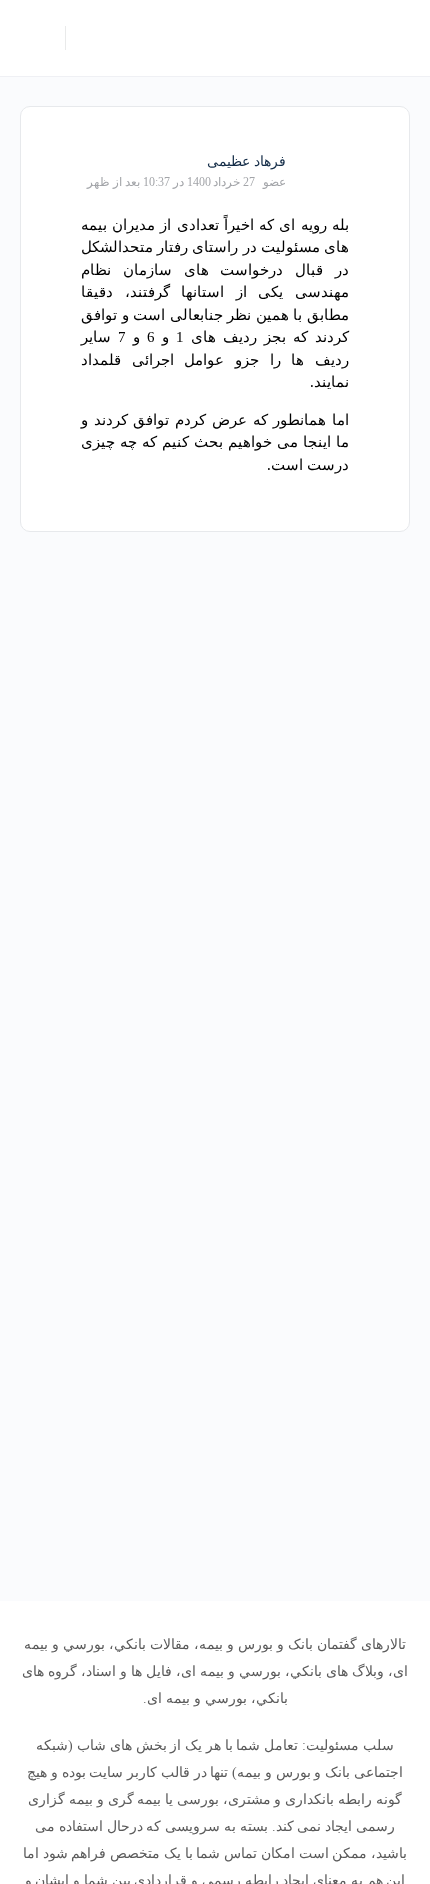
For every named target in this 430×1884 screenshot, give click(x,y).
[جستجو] (91, 38)
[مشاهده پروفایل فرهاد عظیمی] (325, 160)
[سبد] (37, 38)
